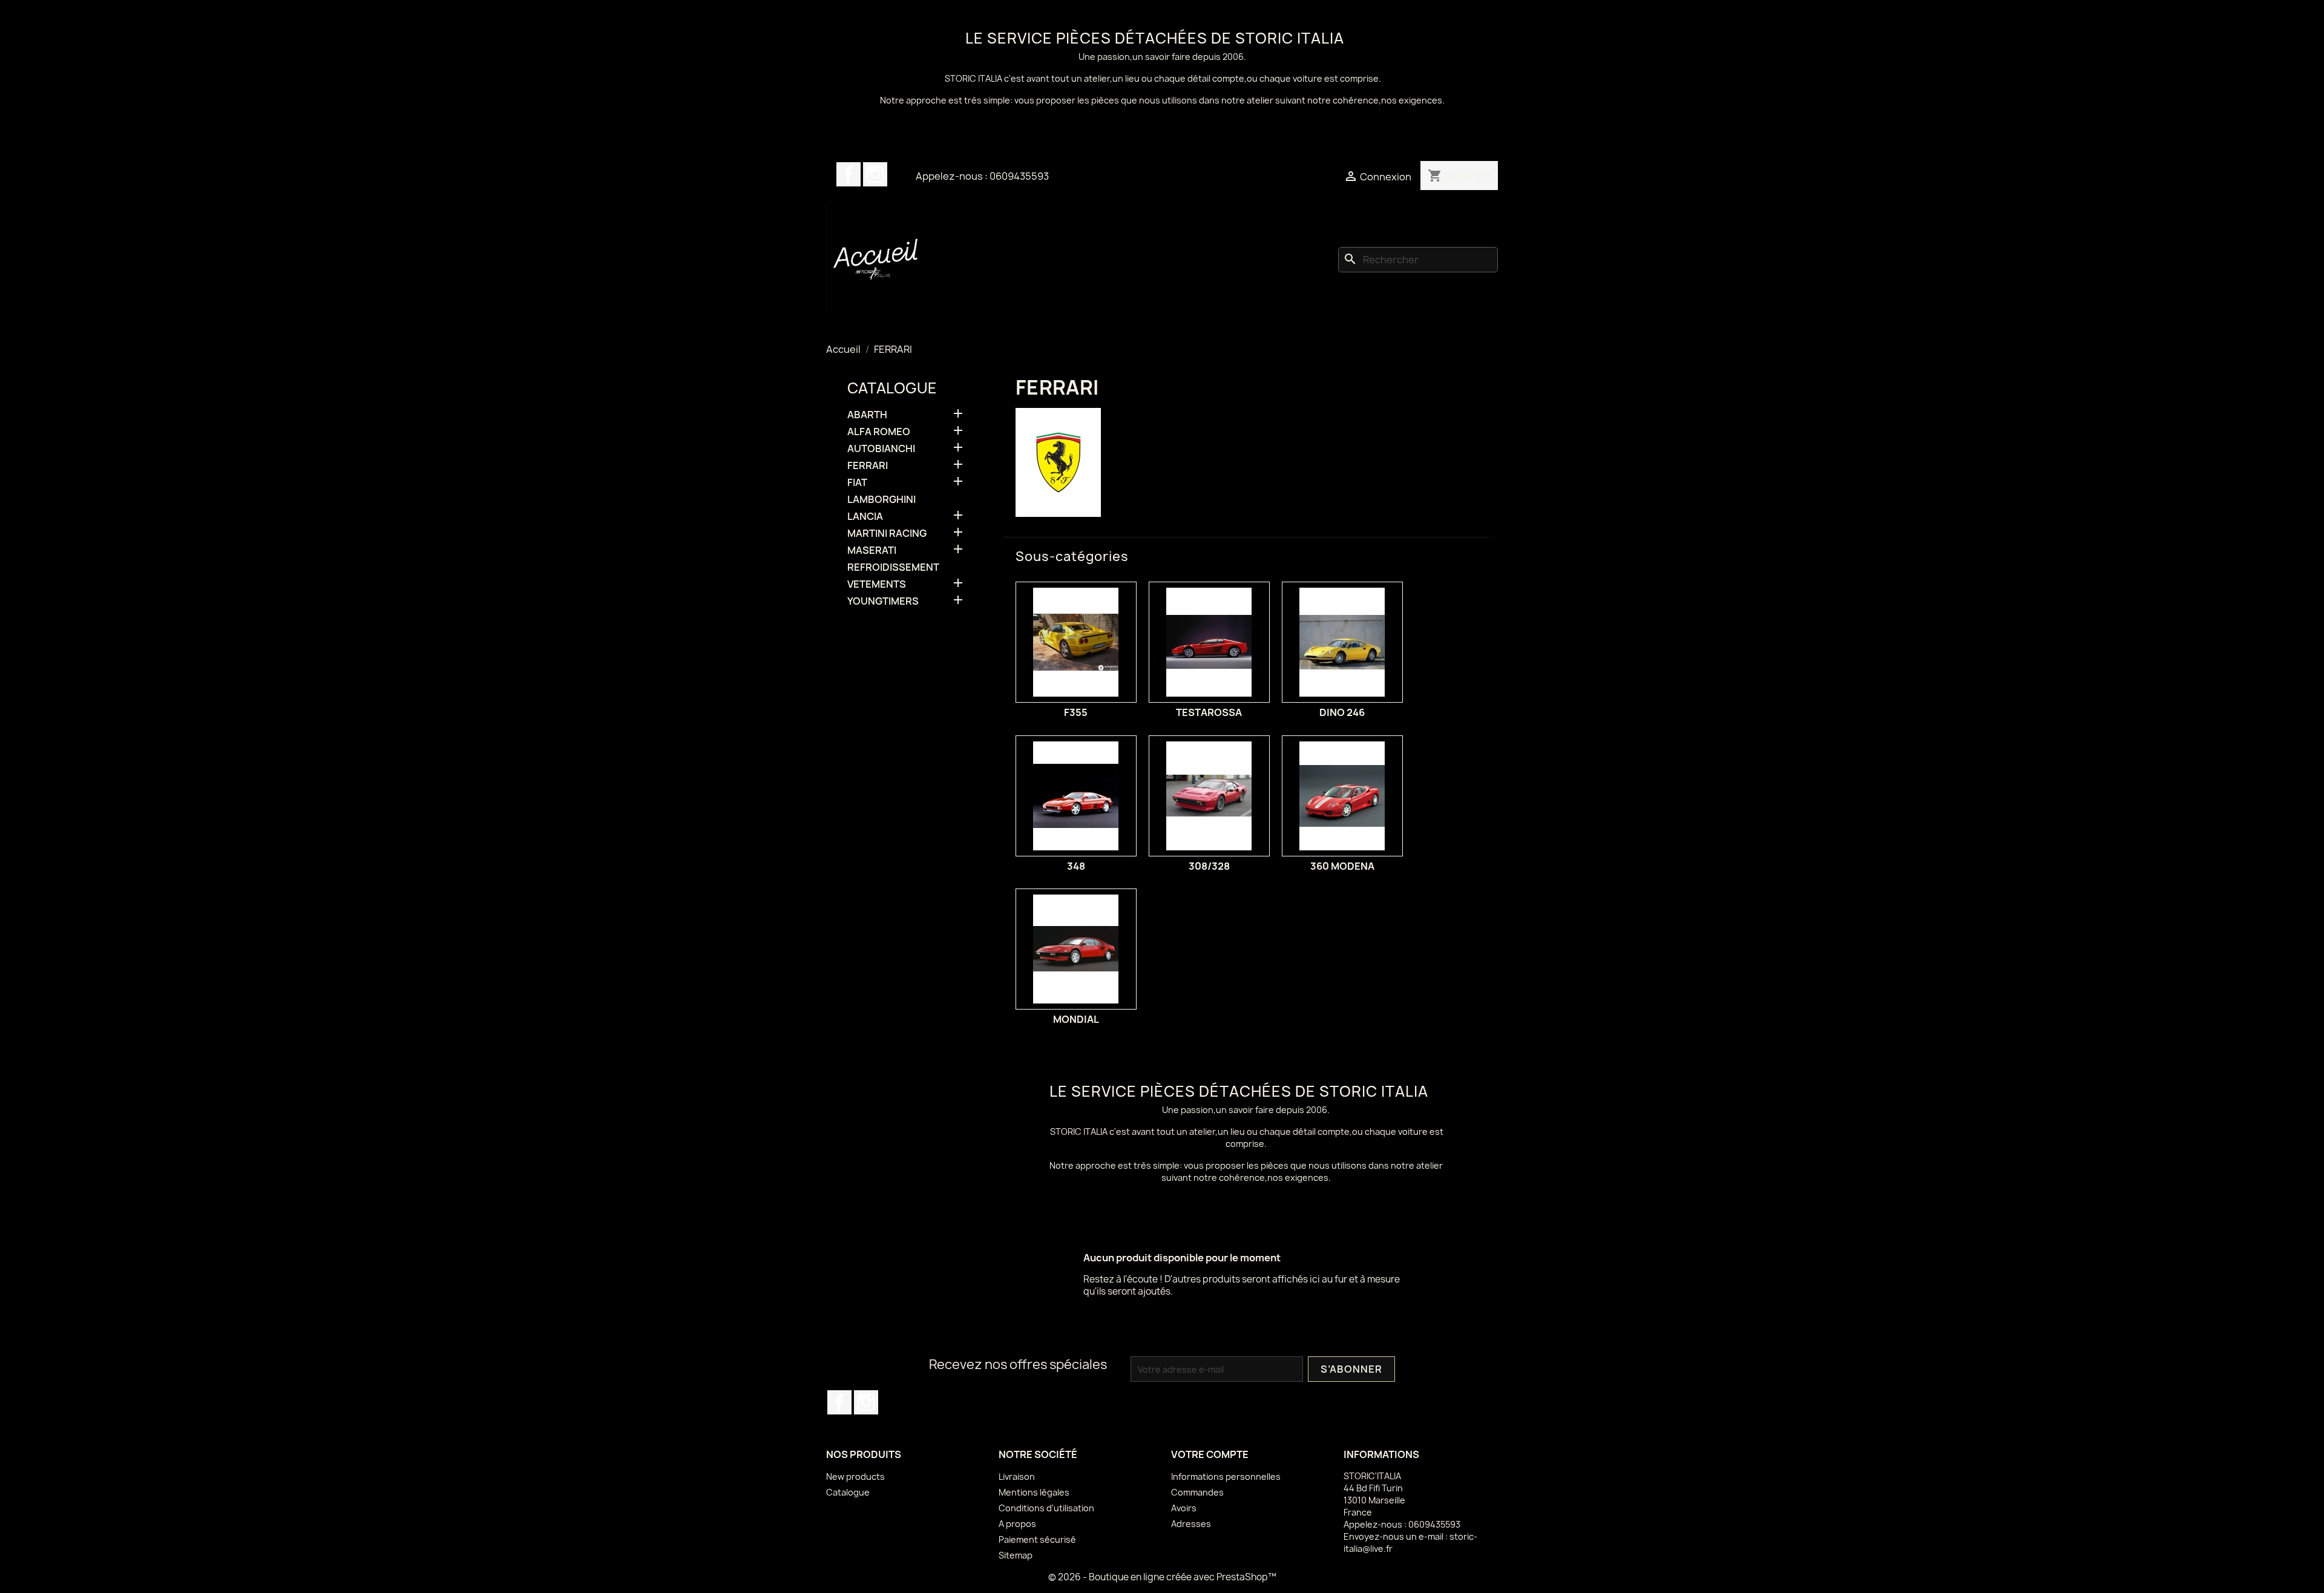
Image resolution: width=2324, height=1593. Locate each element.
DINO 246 (1342, 712)
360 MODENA (1342, 866)
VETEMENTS (877, 584)
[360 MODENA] (1342, 796)
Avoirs (1184, 1508)
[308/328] (1209, 796)
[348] (1076, 796)
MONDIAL (1076, 1019)
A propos (1017, 1524)
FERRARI (868, 466)
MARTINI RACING (887, 534)
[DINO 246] (1342, 642)
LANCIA (865, 517)
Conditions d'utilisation (1046, 1508)
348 (1076, 866)
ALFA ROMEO (879, 432)
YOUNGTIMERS (883, 601)
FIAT (857, 483)
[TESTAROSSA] (1209, 642)
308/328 (1209, 866)
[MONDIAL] (1076, 949)
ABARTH (867, 415)
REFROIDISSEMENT (893, 567)
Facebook (849, 174)
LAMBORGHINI (881, 500)
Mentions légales (1034, 1492)
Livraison (1017, 1476)
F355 (1076, 712)
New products (855, 1476)
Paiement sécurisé (1037, 1539)
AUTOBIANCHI (881, 449)
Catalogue (892, 388)
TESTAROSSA (1209, 712)
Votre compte (1210, 1454)
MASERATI (872, 550)
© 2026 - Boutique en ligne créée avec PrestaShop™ (1162, 1577)
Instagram (875, 174)
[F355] (1076, 642)
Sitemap (1016, 1555)
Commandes (1197, 1492)
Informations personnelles (1226, 1476)
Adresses (1191, 1524)
